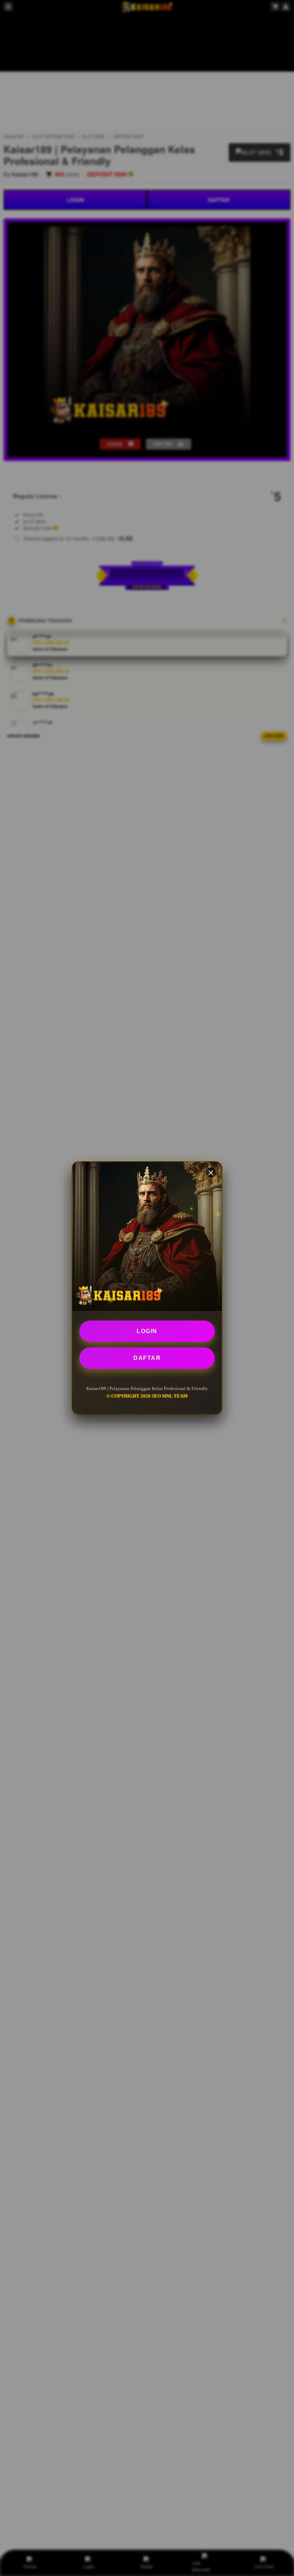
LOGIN (147, 1331)
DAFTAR (147, 1358)
